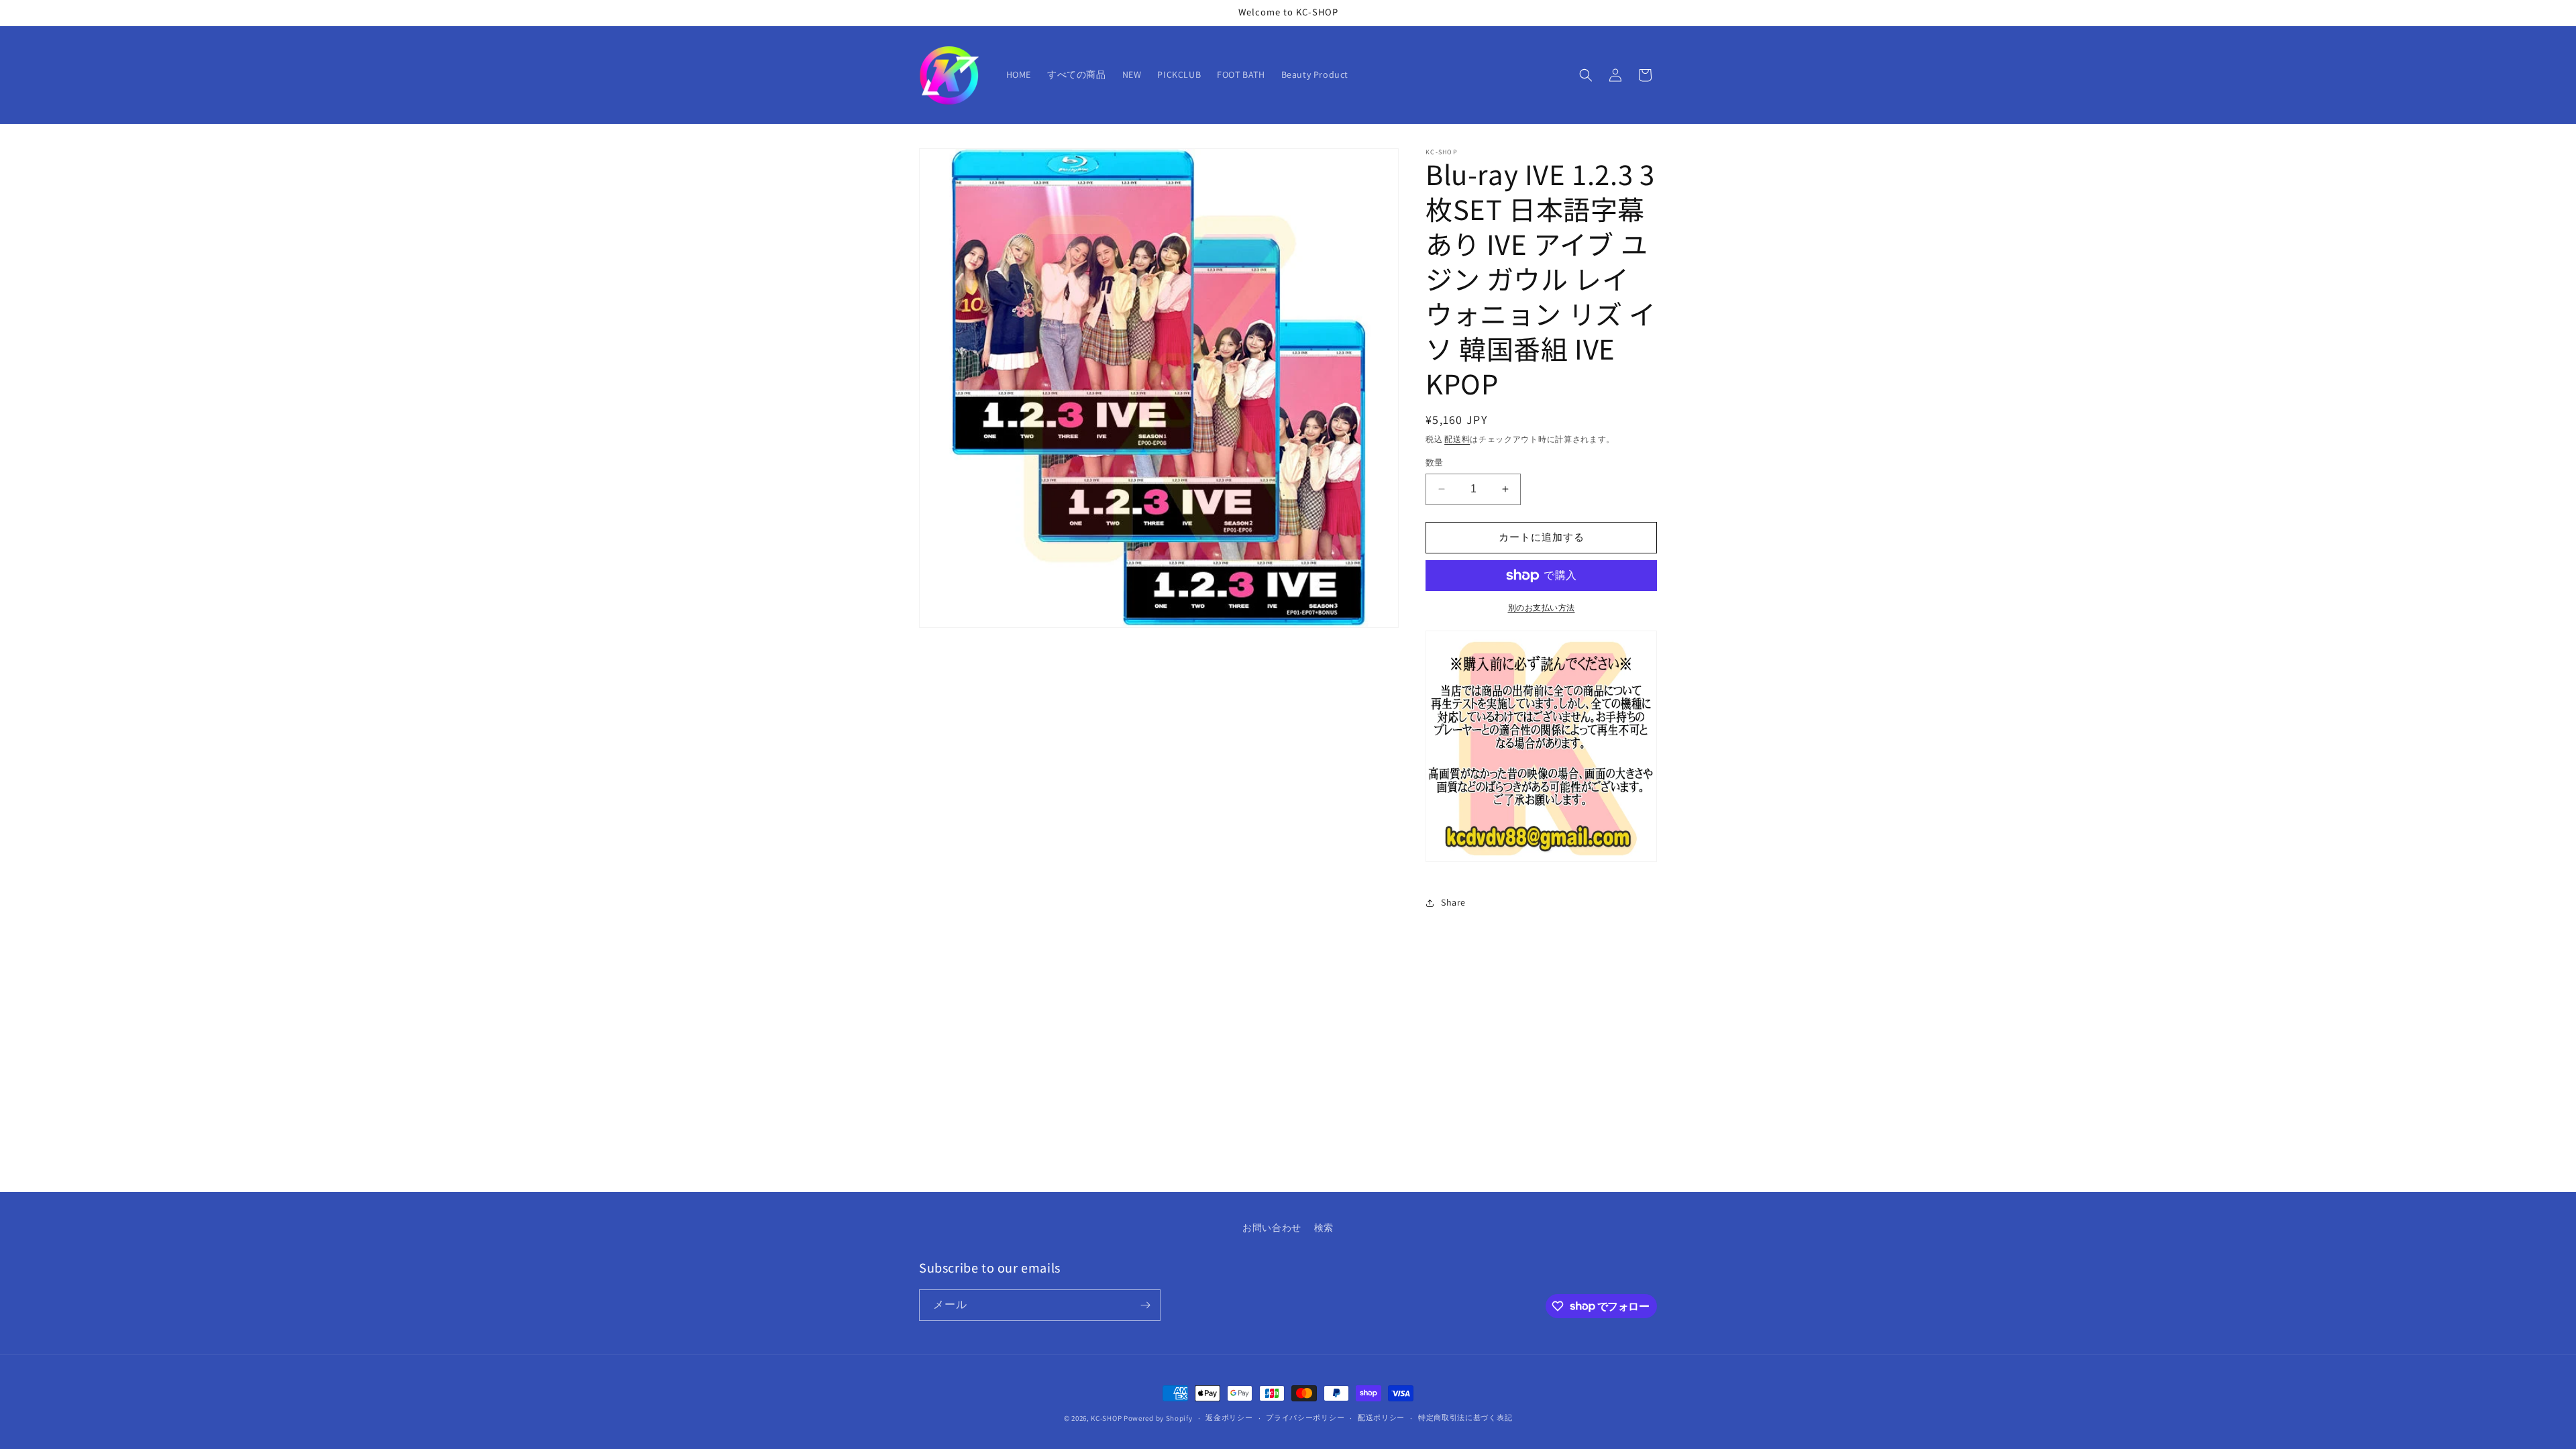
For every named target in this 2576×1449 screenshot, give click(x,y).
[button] (1586, 75)
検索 (1324, 1228)
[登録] (1145, 1305)
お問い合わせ (1272, 1228)
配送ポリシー (1381, 1417)
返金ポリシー (1229, 1417)
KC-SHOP (1106, 1418)
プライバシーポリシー (1305, 1417)
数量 (1435, 463)
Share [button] (1453, 902)
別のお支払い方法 (1542, 607)
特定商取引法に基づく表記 (1465, 1417)
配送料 (1457, 439)
